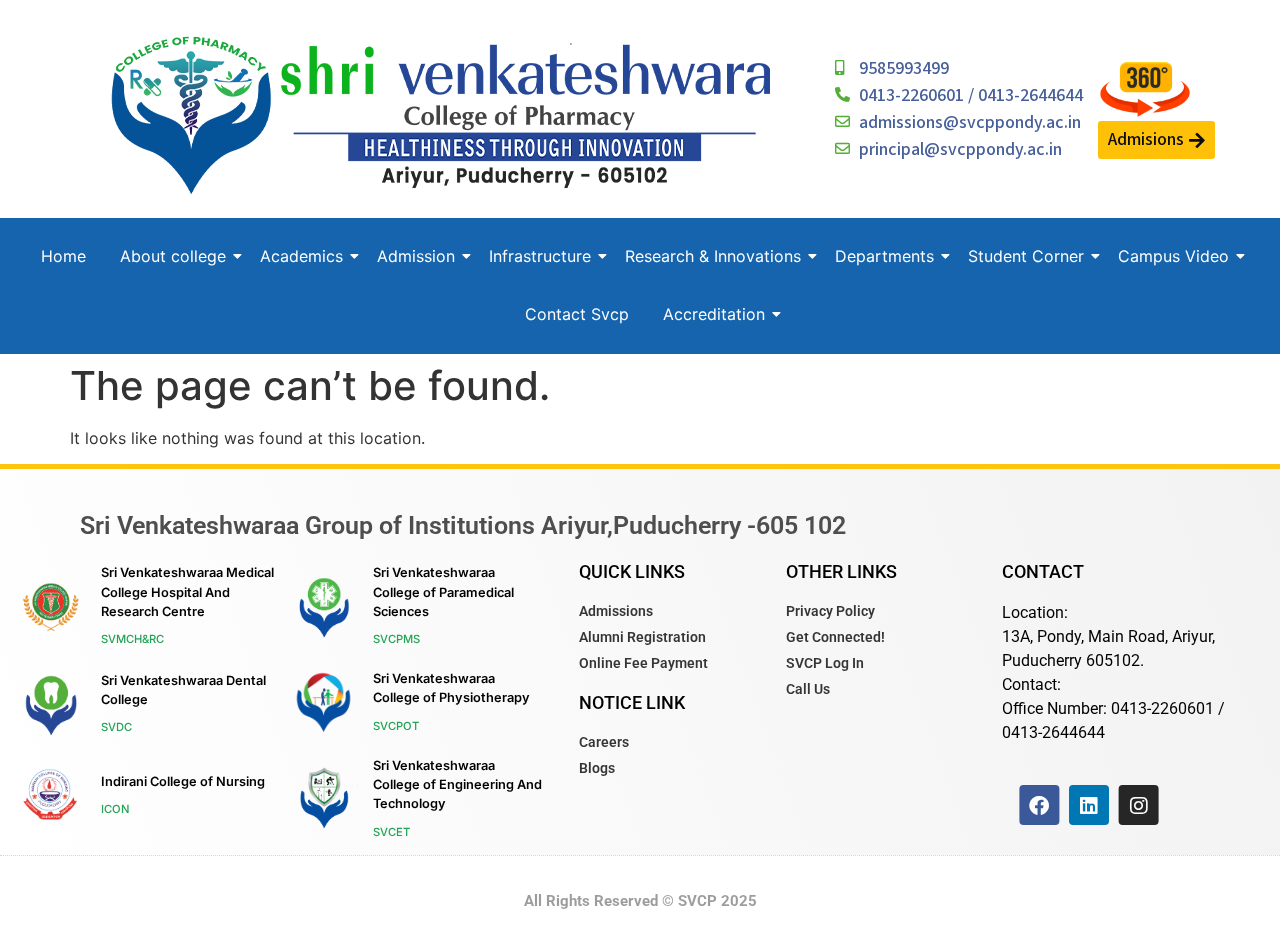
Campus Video (1173, 256)
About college (173, 256)
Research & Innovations (713, 256)
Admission (416, 256)
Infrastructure (540, 256)
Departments (884, 256)
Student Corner (1026, 256)
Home (63, 256)
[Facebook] (1039, 805)
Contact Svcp (577, 314)
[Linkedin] (1089, 805)
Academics (301, 256)
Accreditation (714, 314)
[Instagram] (1138, 805)
